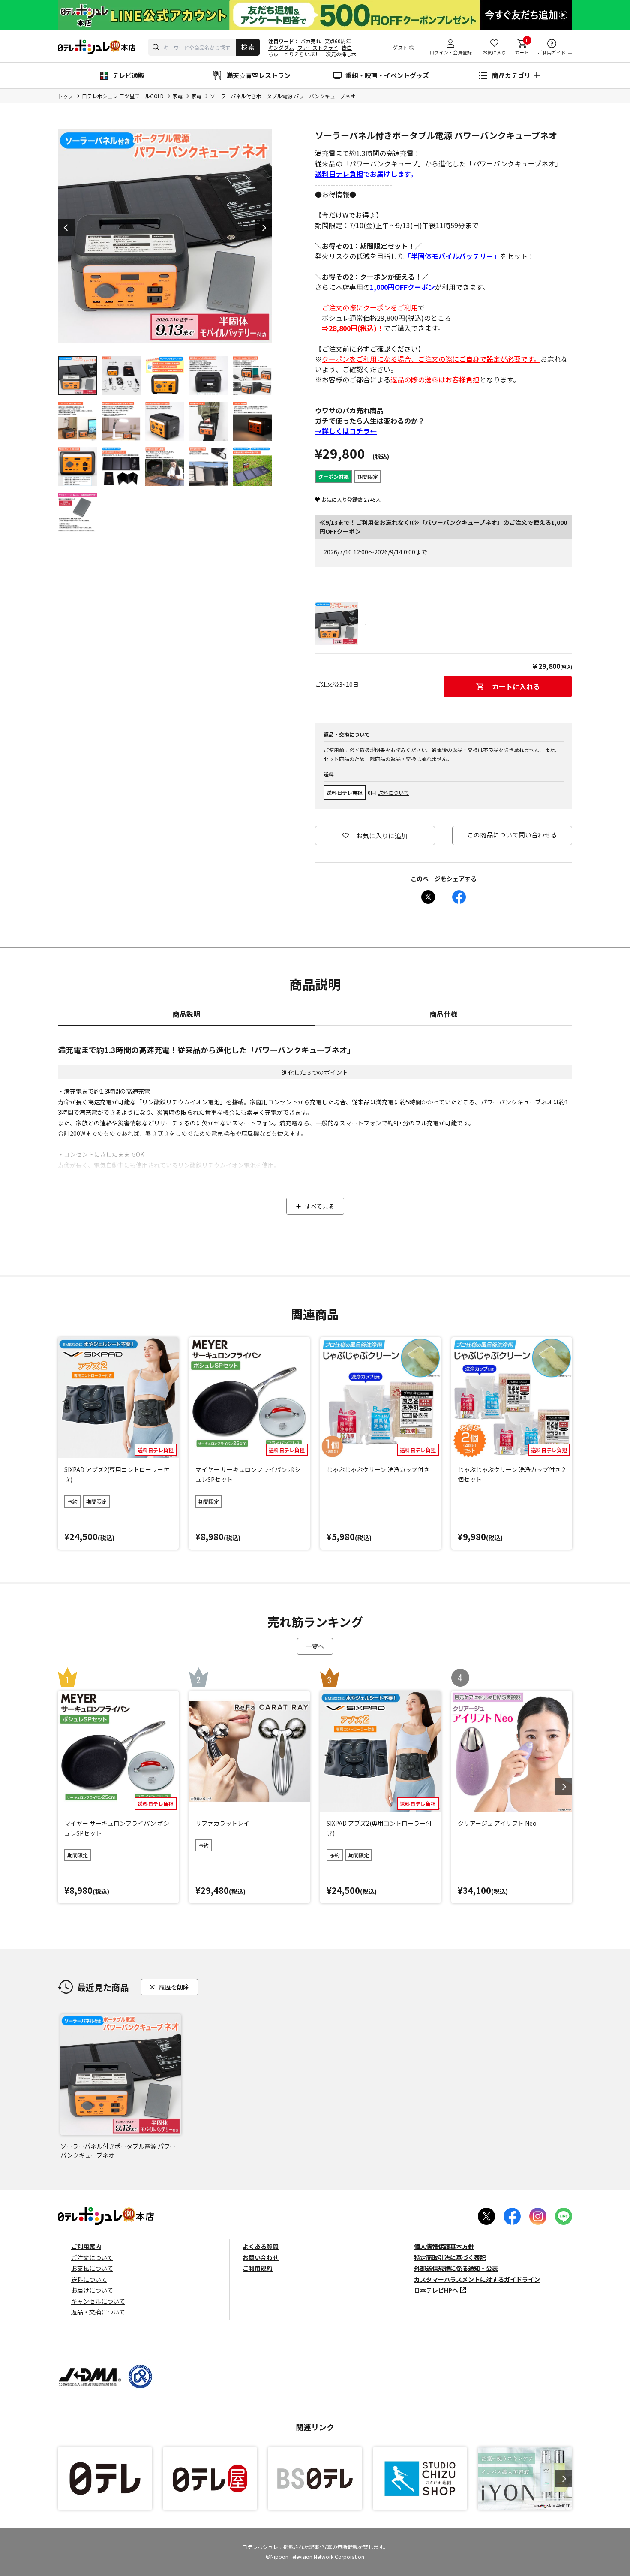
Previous (66, 228)
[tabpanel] (165, 236)
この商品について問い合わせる (512, 835)
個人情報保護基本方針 (444, 2246)
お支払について (92, 2268)
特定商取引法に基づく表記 (450, 2257)
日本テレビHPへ (436, 2290)
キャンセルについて (98, 2301)
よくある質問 (261, 2246)
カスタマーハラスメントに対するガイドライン (477, 2279)
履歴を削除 (174, 1987)
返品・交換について (98, 2312)
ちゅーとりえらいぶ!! (293, 54)
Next (264, 228)
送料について (393, 793)
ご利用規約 (258, 2268)
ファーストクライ (318, 47)
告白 (347, 47)
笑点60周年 (338, 41)
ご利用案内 (86, 2246)
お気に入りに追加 (382, 835)
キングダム (281, 47)
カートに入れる (516, 686)
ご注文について (92, 2257)
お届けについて (92, 2290)
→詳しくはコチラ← (346, 431)
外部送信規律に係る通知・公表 (456, 2268)
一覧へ (315, 1646)
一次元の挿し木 (339, 54)
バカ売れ (311, 41)
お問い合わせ (261, 2257)
